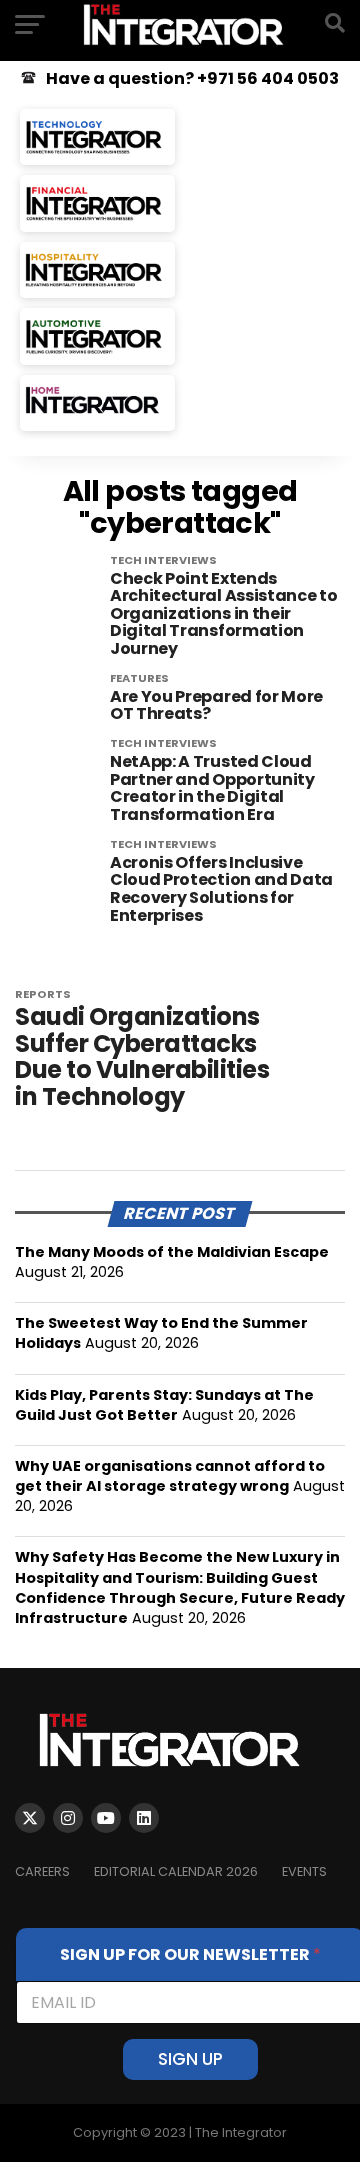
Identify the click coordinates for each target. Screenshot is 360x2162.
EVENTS (304, 1871)
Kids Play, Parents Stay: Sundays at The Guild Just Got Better (164, 1405)
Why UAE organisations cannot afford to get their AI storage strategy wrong (170, 1476)
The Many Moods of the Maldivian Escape (172, 1252)
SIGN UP (190, 2059)
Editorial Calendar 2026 (176, 1871)
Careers (42, 1871)
